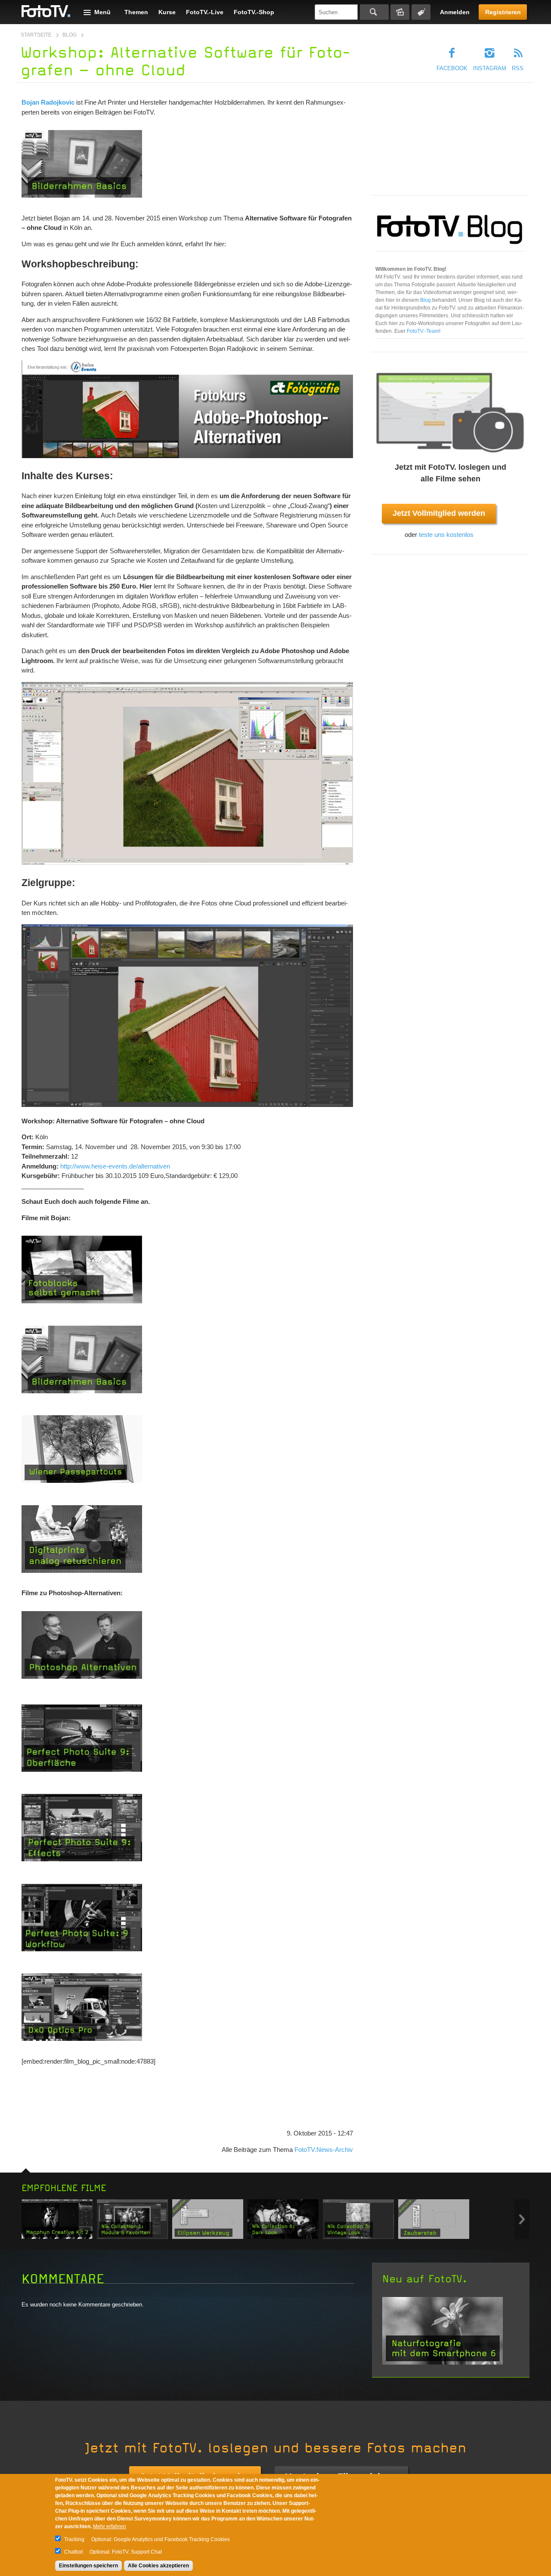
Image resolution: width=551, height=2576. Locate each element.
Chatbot (73, 2552)
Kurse (167, 12)
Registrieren (503, 12)
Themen (136, 12)
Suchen (374, 12)
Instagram (490, 68)
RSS (518, 68)
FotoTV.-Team (423, 331)
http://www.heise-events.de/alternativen (115, 1166)
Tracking (74, 2539)
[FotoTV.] (46, 12)
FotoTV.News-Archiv (324, 2150)
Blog (70, 35)
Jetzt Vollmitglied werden (439, 513)
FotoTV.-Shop (254, 12)
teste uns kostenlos (446, 535)
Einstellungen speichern (88, 2566)
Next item (522, 2219)
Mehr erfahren (110, 2526)
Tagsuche (421, 12)
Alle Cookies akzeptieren (158, 2566)
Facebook (452, 68)
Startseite (36, 35)
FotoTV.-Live (205, 12)
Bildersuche (400, 12)
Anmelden (455, 12)
